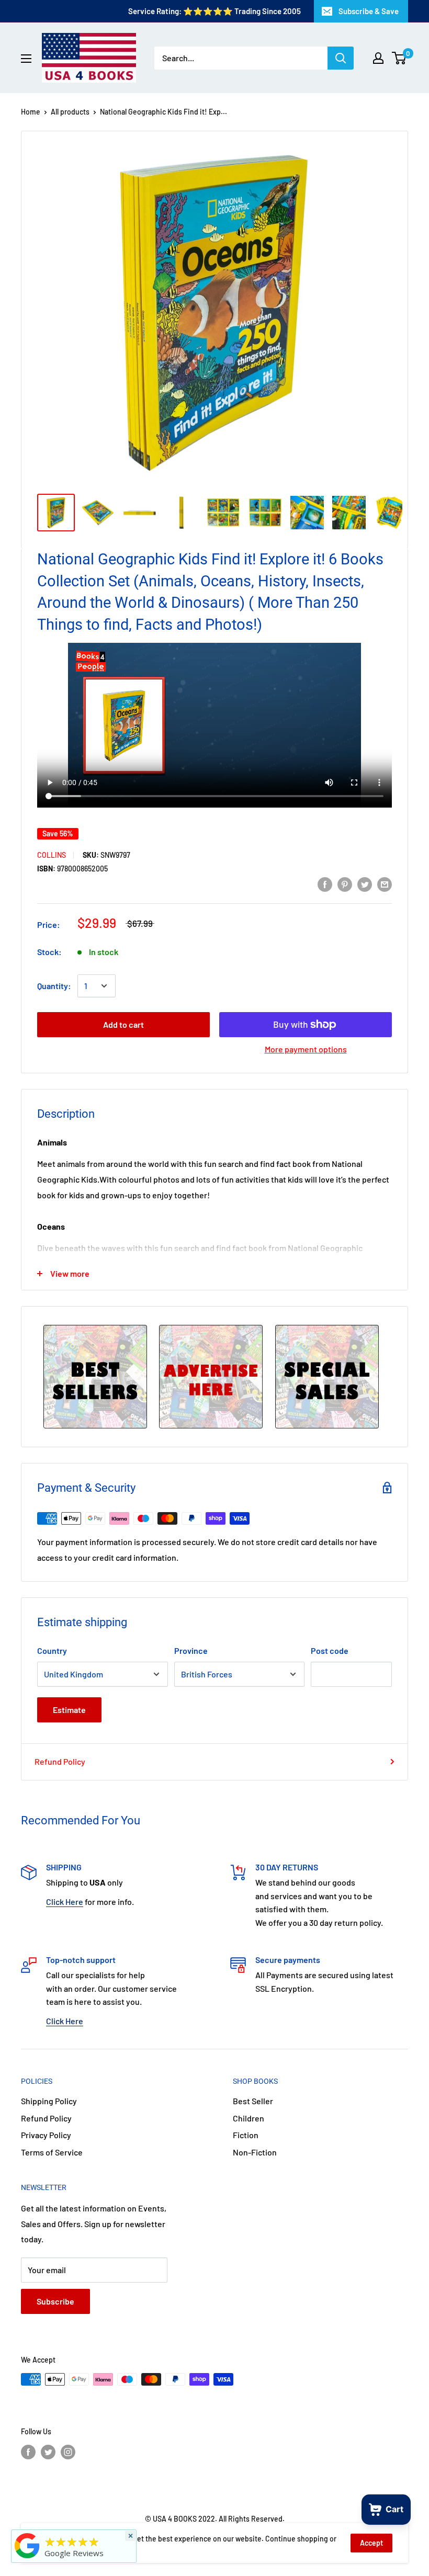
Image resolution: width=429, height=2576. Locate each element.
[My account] (378, 58)
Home (31, 112)
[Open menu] (26, 59)
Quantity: (54, 986)
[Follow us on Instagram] (68, 2452)
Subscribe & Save (369, 11)
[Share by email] (385, 884)
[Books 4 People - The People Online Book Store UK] (27, 2558)
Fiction (246, 2135)
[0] (399, 58)
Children (249, 2118)
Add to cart (123, 1024)
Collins (52, 855)
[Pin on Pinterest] (345, 884)
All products (70, 112)
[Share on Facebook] (325, 884)
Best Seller (253, 2101)
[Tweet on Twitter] (365, 884)
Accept (371, 2543)
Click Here (65, 1902)
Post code (330, 1650)
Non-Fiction (255, 2152)
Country (52, 1650)
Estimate (69, 1710)
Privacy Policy (46, 2135)
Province (191, 1650)
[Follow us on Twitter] (48, 2452)
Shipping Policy (49, 2101)
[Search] (341, 58)
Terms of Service (52, 2152)
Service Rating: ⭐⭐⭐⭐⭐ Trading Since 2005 (214, 11)
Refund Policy (60, 1761)
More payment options (306, 1049)
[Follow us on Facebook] (28, 2452)
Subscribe (55, 2301)
